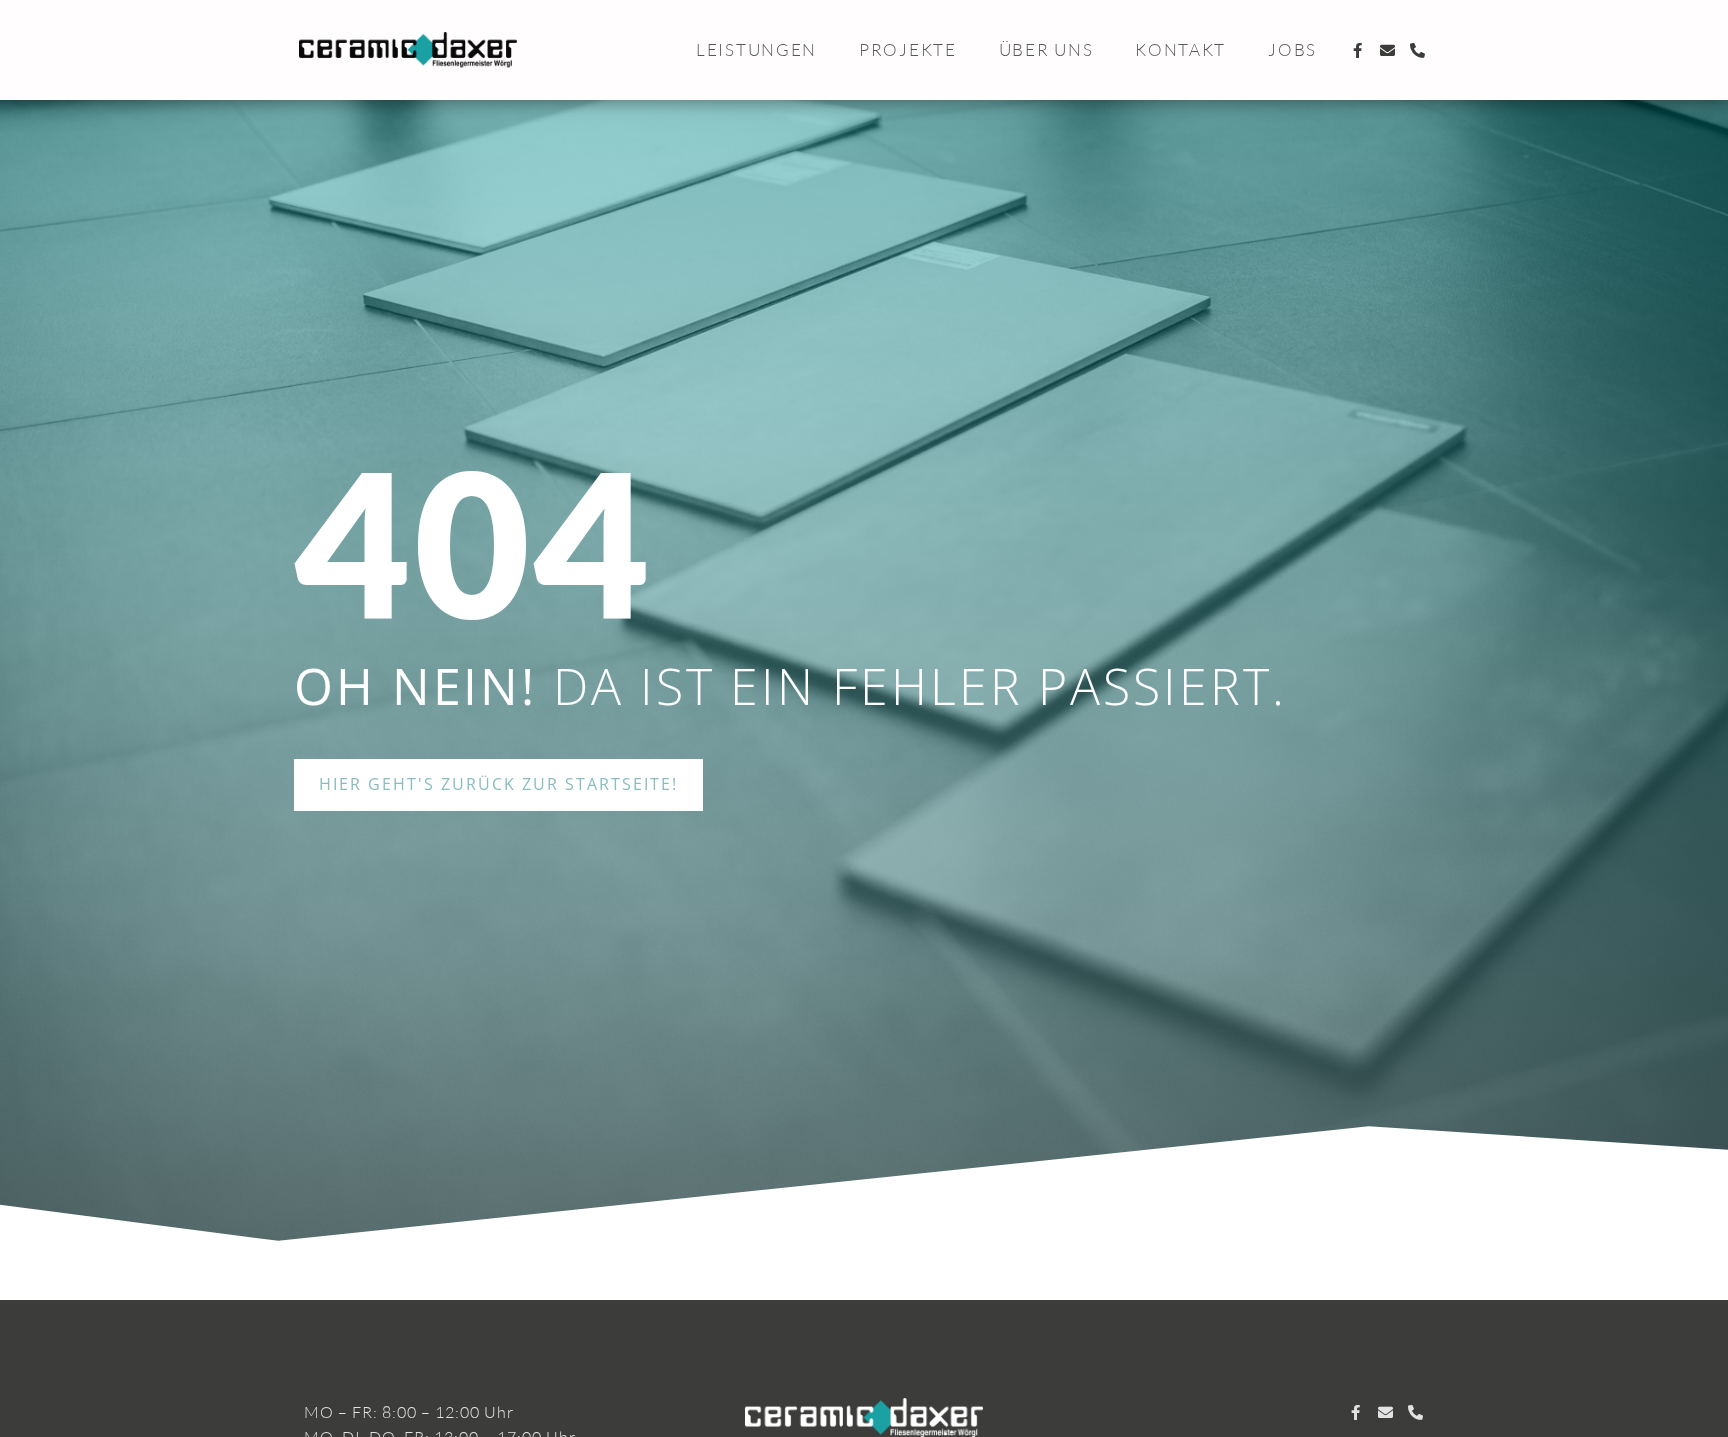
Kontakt (1180, 49)
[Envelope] (1388, 50)
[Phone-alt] (1418, 50)
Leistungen (756, 49)
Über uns (1046, 49)
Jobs (1292, 49)
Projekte (908, 49)
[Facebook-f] (1358, 50)
